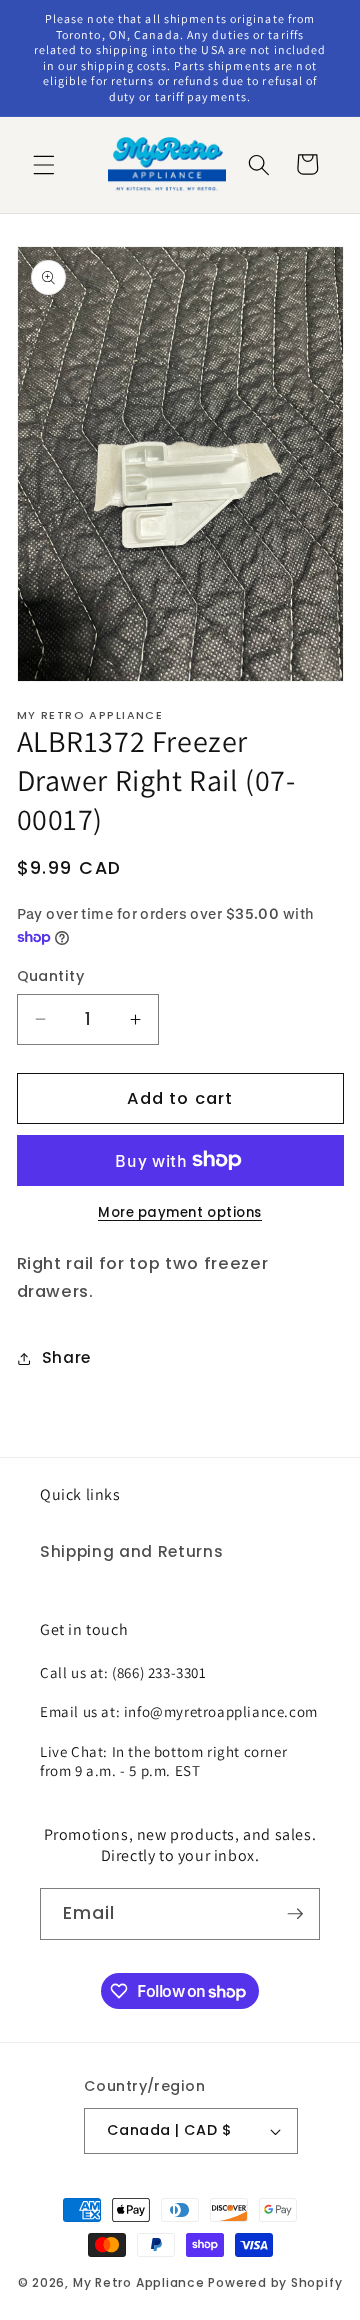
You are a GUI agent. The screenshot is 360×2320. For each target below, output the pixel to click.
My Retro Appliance (139, 2282)
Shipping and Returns (131, 1551)
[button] (44, 164)
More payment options (180, 1212)
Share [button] (66, 1357)
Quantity (51, 976)
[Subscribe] (295, 1914)
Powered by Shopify (275, 2282)
